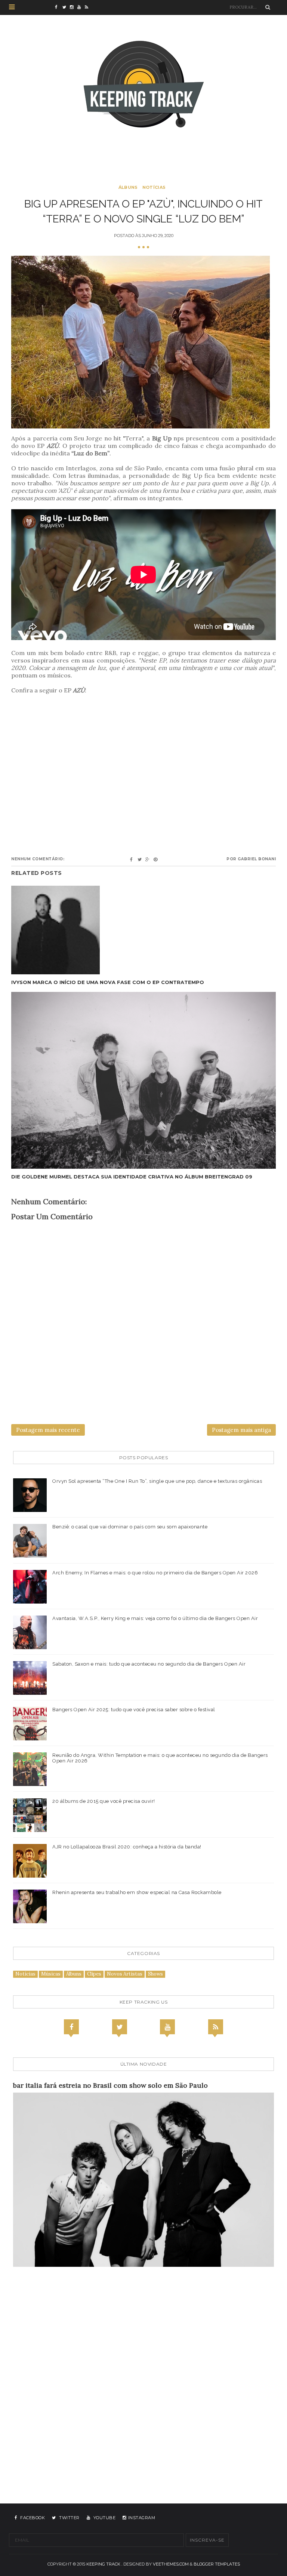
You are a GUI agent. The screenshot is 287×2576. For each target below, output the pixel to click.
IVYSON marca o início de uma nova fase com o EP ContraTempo (108, 982)
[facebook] (59, 7)
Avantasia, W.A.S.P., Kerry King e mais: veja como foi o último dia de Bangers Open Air (155, 1618)
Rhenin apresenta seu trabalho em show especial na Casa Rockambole (137, 1892)
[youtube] (81, 7)
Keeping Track (103, 2564)
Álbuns (128, 187)
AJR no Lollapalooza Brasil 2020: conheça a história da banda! (127, 1847)
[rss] (89, 7)
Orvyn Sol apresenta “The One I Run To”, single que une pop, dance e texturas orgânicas (157, 1481)
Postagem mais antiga (241, 1430)
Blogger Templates (217, 2564)
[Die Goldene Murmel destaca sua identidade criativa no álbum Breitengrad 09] (143, 1080)
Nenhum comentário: (38, 859)
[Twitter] (120, 2027)
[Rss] (216, 2027)
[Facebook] (71, 2027)
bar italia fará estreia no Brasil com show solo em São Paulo (110, 2085)
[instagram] (74, 7)
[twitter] (66, 7)
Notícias (154, 187)
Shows (155, 1974)
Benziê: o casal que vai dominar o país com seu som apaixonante (130, 1527)
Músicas (51, 1974)
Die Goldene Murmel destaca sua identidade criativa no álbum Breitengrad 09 (132, 1177)
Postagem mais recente (48, 1430)
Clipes (94, 1974)
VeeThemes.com (171, 2564)
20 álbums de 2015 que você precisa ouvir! (104, 1801)
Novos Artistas (125, 1974)
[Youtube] (167, 2027)
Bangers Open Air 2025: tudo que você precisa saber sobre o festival (134, 1710)
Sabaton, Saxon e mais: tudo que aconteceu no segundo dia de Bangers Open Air (149, 1664)
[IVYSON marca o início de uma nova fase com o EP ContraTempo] (108, 930)
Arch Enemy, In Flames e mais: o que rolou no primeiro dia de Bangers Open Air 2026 (155, 1573)
